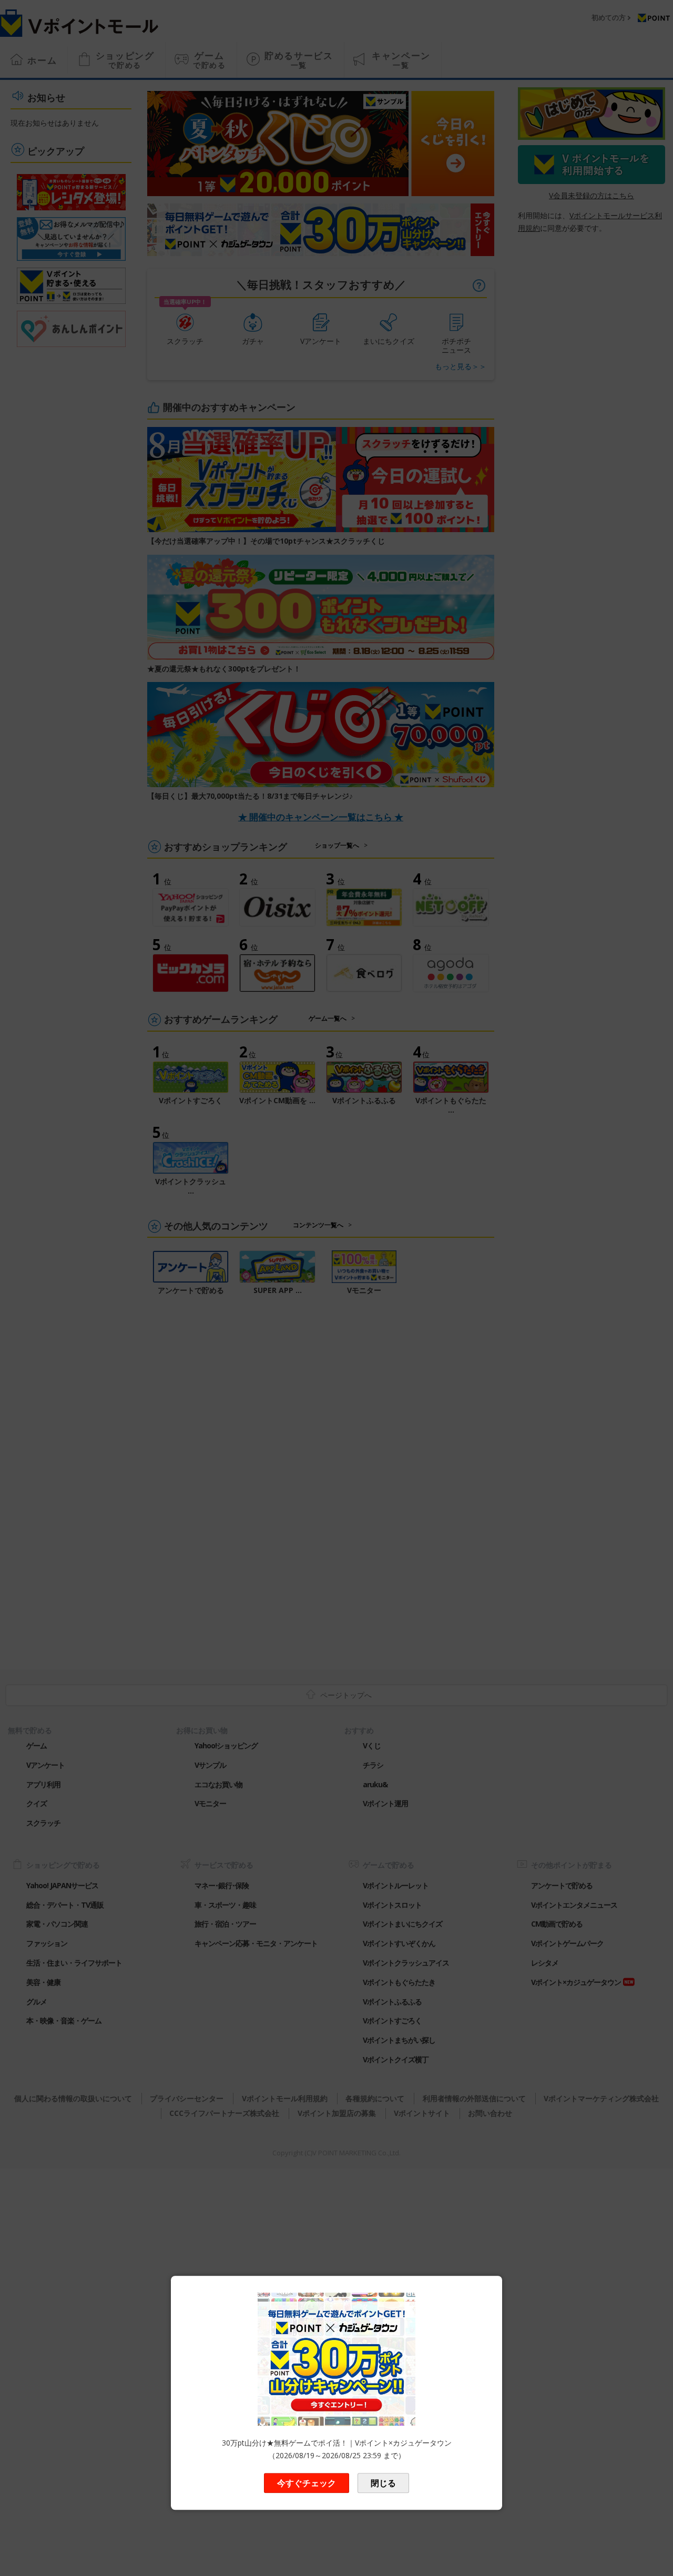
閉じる (383, 2483)
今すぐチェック (307, 2483)
